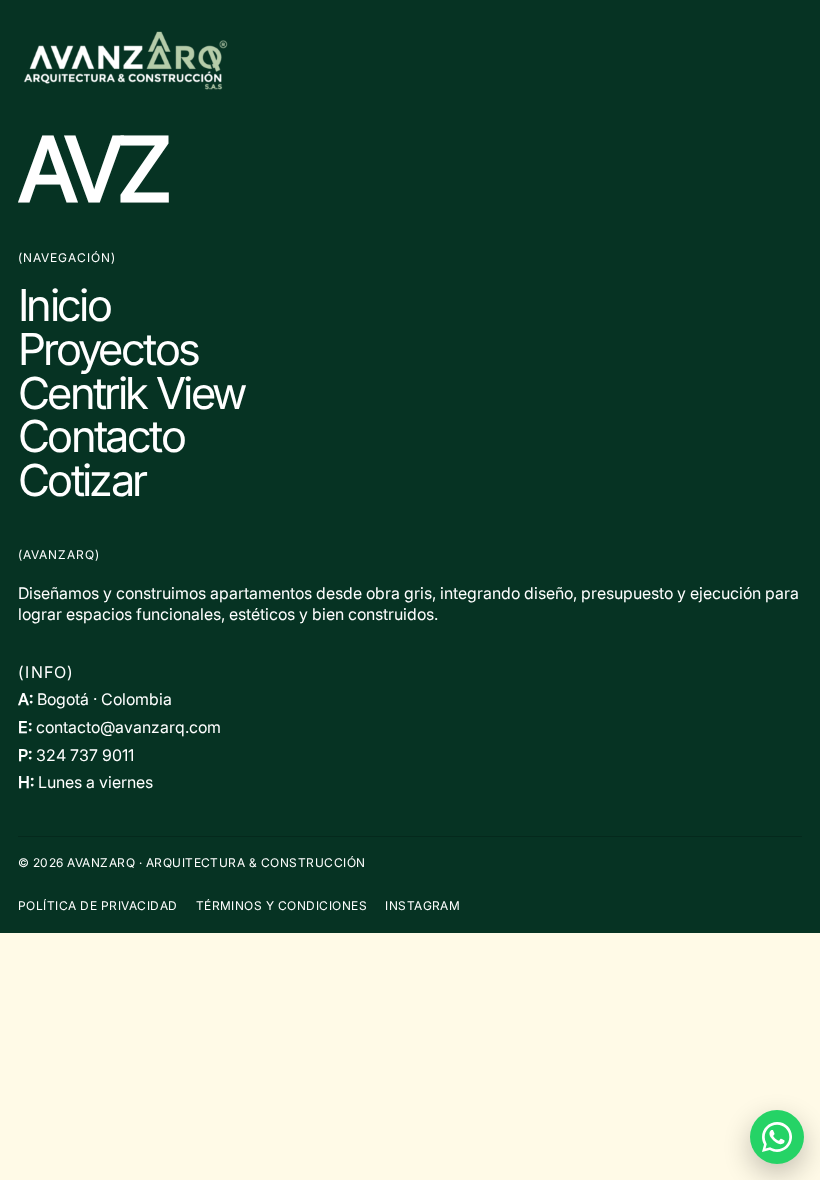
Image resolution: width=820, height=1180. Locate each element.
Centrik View (131, 393)
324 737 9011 (85, 755)
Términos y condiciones (282, 905)
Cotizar (82, 480)
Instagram (422, 905)
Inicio (64, 305)
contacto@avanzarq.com (128, 727)
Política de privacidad (98, 905)
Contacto (101, 436)
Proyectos (108, 349)
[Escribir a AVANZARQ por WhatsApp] (777, 1137)
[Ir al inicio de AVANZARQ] (410, 60)
